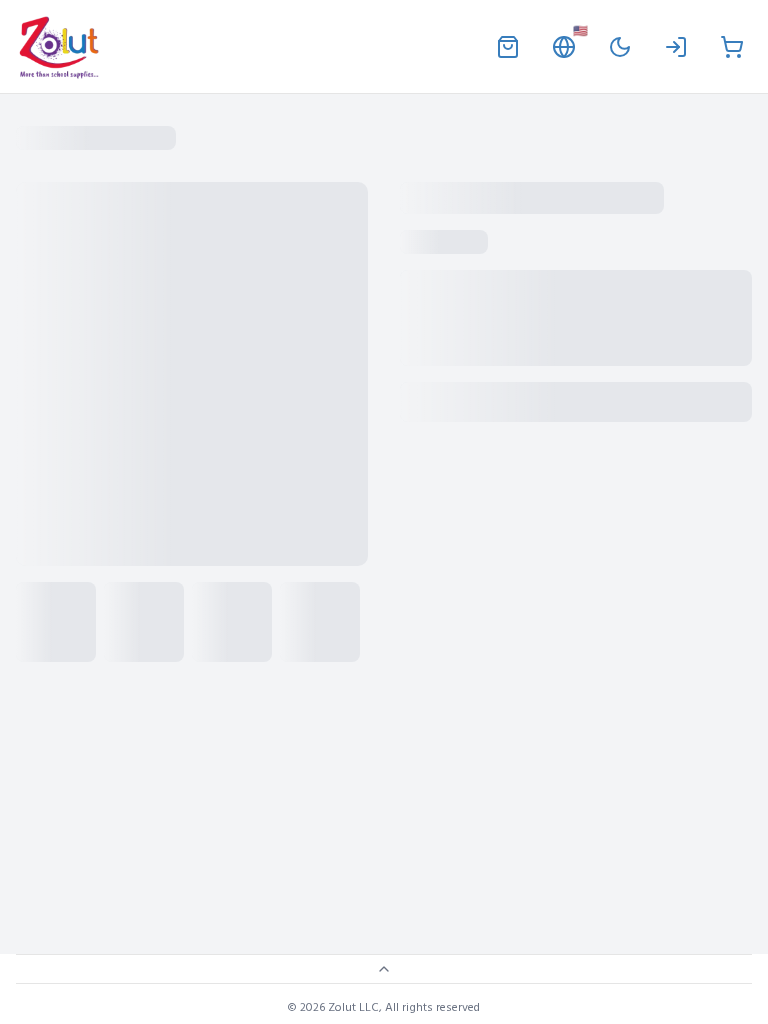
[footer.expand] (384, 969)
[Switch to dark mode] (620, 47)
